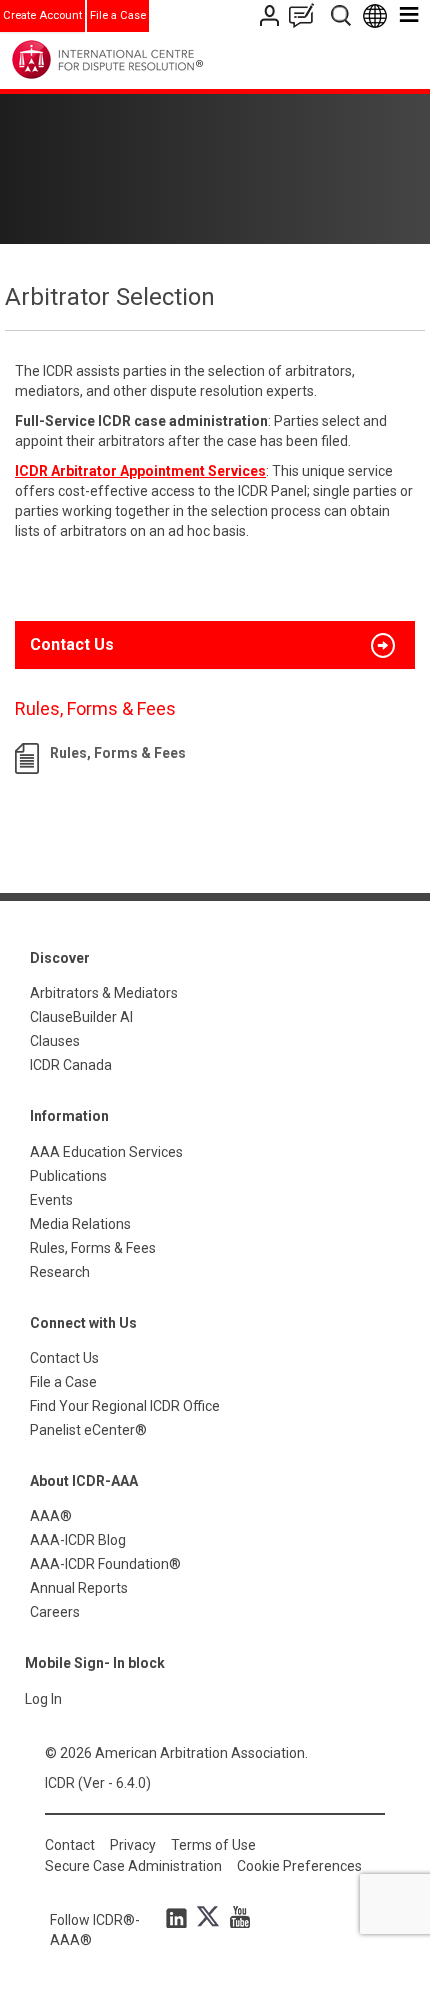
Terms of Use (213, 1845)
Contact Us (271, 15)
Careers (55, 1612)
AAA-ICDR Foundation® (105, 1564)
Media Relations (80, 1224)
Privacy (133, 1845)
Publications (68, 1176)
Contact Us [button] (72, 644)
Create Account (42, 15)
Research (60, 1272)
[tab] (215, 645)
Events (51, 1200)
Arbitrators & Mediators (104, 993)
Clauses (55, 1041)
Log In (43, 1699)
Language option (378, 15)
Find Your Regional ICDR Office (125, 1406)
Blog (306, 15)
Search (342, 15)
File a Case (118, 15)
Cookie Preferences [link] (299, 1866)
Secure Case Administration (133, 1866)
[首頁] (148, 59)
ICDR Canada (71, 1065)
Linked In (180, 1917)
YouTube (235, 1917)
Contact (70, 1845)
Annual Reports (79, 1588)
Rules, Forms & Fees (118, 753)
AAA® (51, 1516)
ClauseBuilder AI (81, 1017)
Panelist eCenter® (88, 1430)
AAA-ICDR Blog (78, 1540)
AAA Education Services (106, 1152)
